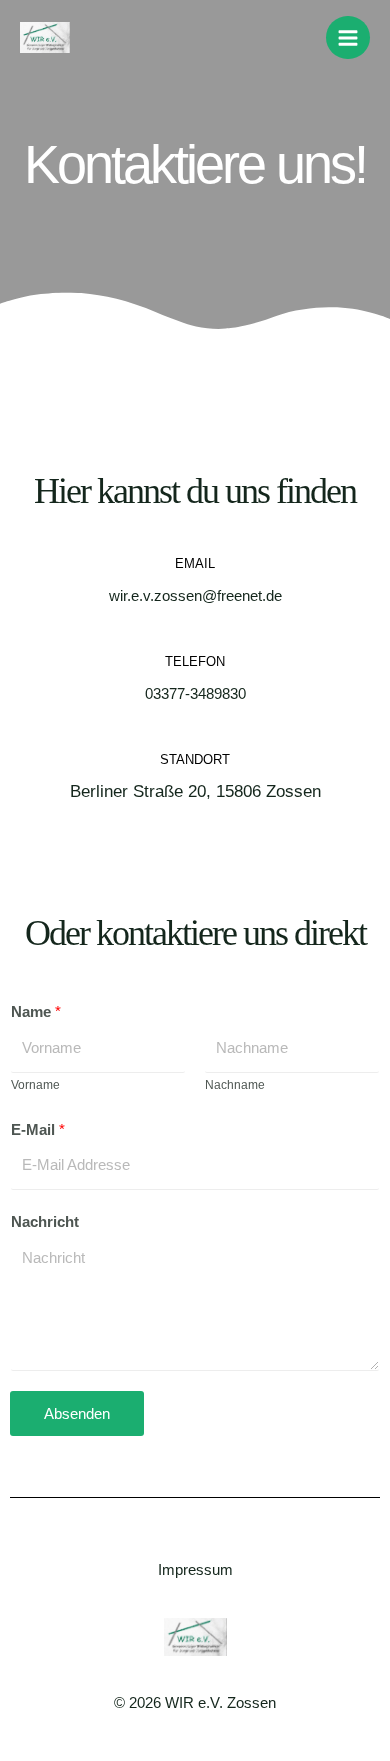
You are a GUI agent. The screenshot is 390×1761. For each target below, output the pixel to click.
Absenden (77, 1413)
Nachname (235, 1085)
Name (36, 1012)
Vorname (35, 1085)
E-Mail (38, 1130)
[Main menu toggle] (348, 38)
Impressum (195, 1570)
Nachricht (45, 1222)
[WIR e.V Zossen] (45, 37)
